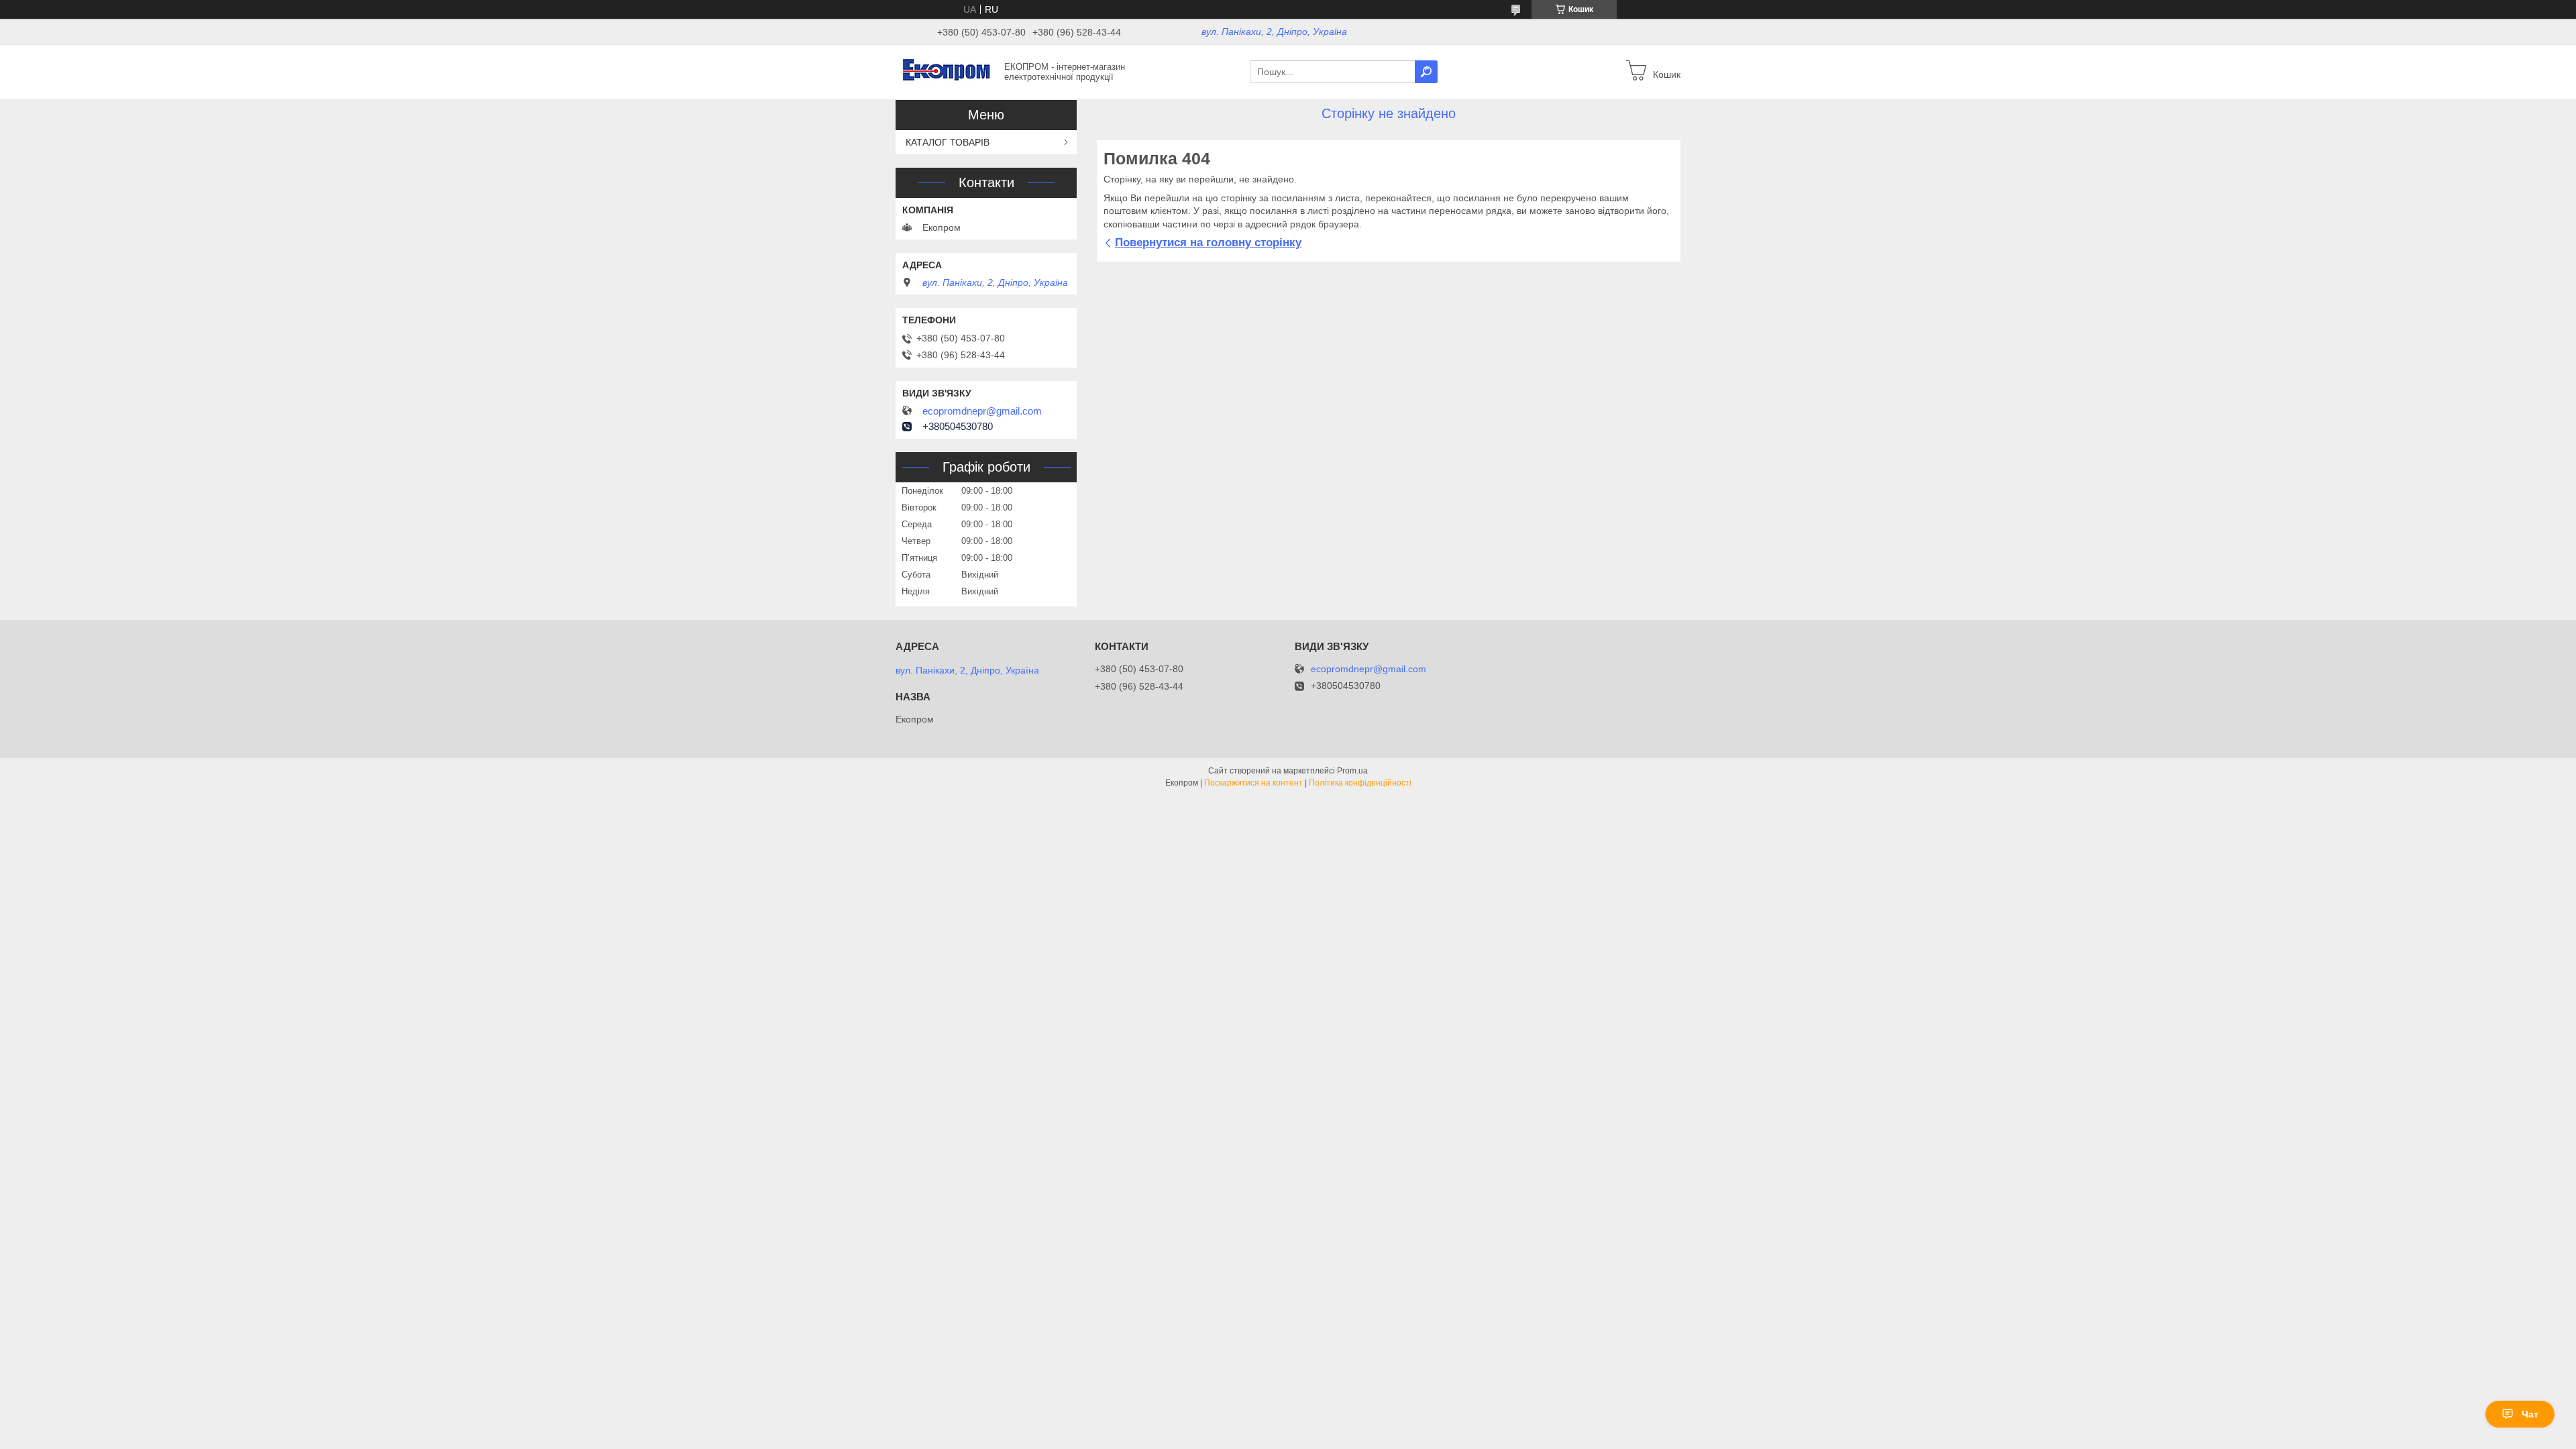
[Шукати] (1426, 72)
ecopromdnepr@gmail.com (982, 411)
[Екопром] (946, 71)
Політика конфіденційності (1360, 783)
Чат (2530, 1414)
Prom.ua (1352, 771)
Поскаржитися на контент (1253, 783)
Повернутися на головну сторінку (1208, 243)
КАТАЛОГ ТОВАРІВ (948, 142)
